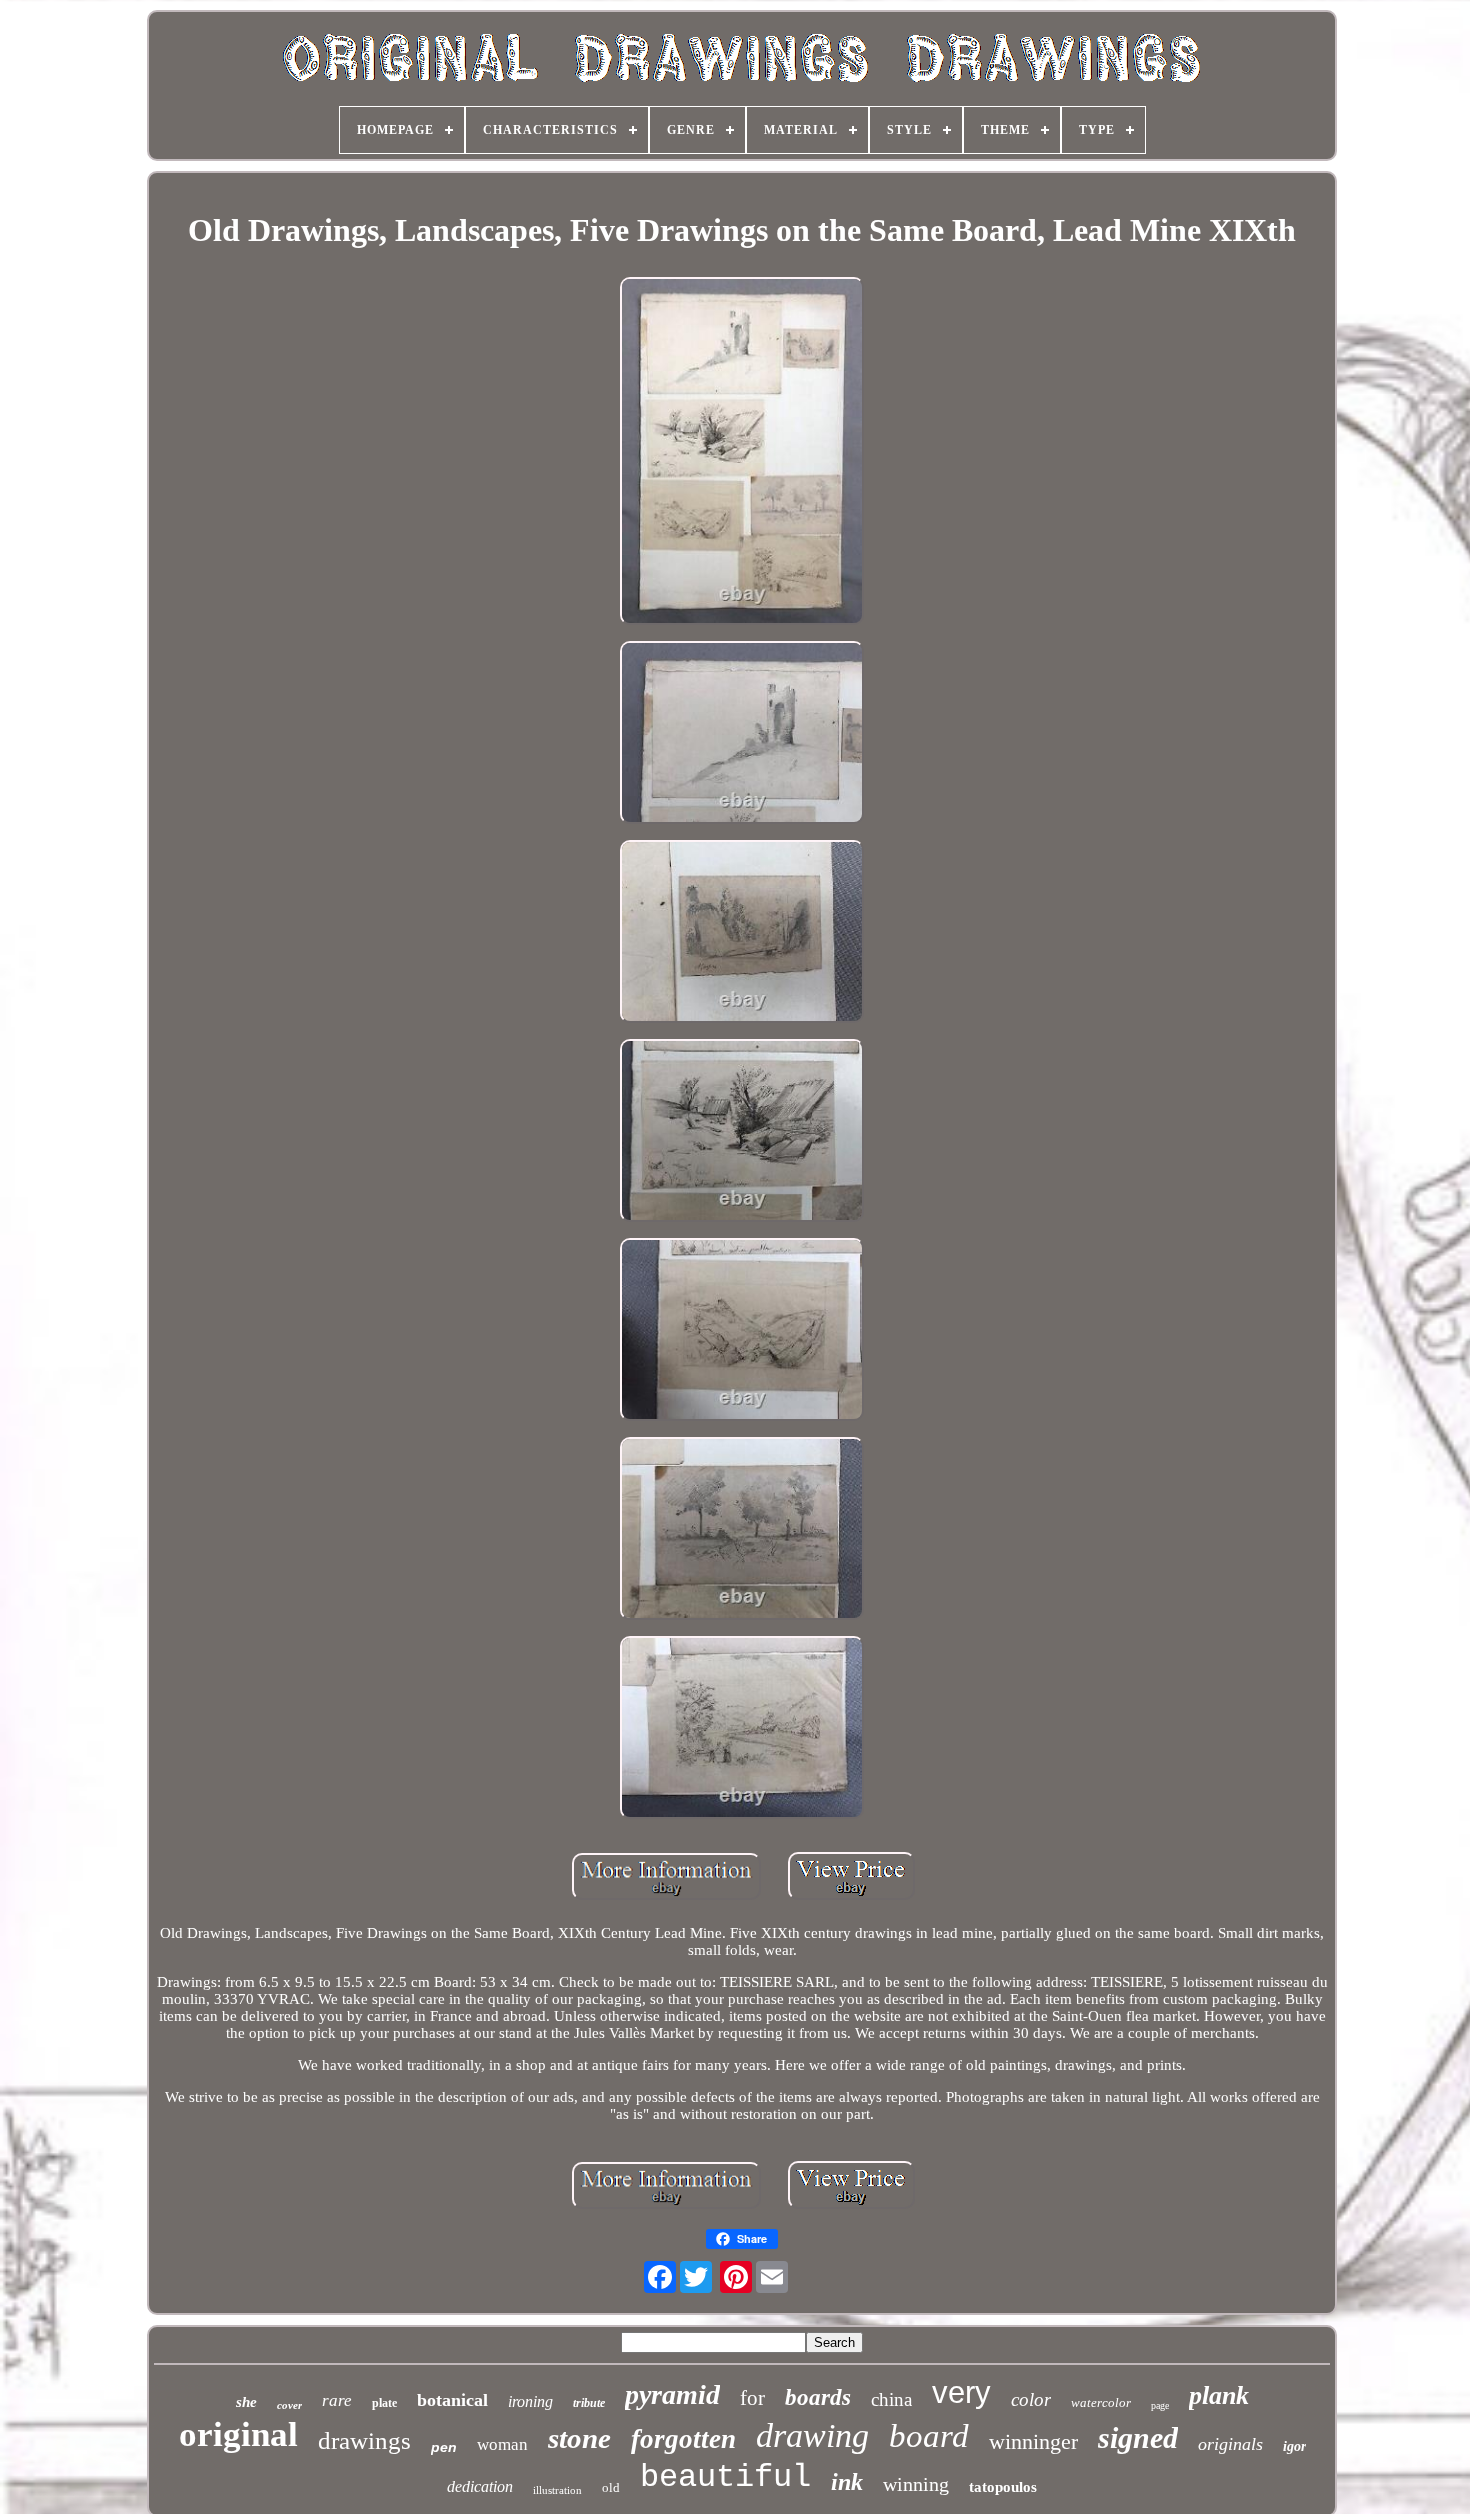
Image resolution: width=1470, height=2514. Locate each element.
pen (444, 2447)
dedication (480, 2486)
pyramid (672, 2394)
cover (289, 2405)
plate (384, 2403)
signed (1138, 2437)
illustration (557, 2490)
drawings (364, 2440)
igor (1294, 2446)
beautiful (725, 2477)
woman (502, 2444)
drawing (812, 2435)
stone (579, 2438)
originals (1230, 2444)
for (752, 2398)
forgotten (683, 2439)
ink (847, 2482)
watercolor (1101, 2402)
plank (1219, 2395)
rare (337, 2400)
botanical (452, 2400)
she (246, 2402)
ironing (530, 2401)
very (961, 2392)
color (1031, 2399)
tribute (589, 2403)
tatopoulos (1003, 2487)
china (891, 2399)
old (611, 2487)
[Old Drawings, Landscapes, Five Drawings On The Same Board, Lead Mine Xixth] (742, 453)
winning (916, 2484)
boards (818, 2397)
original (238, 2434)
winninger (1033, 2441)
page (1160, 2405)
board (929, 2436)
